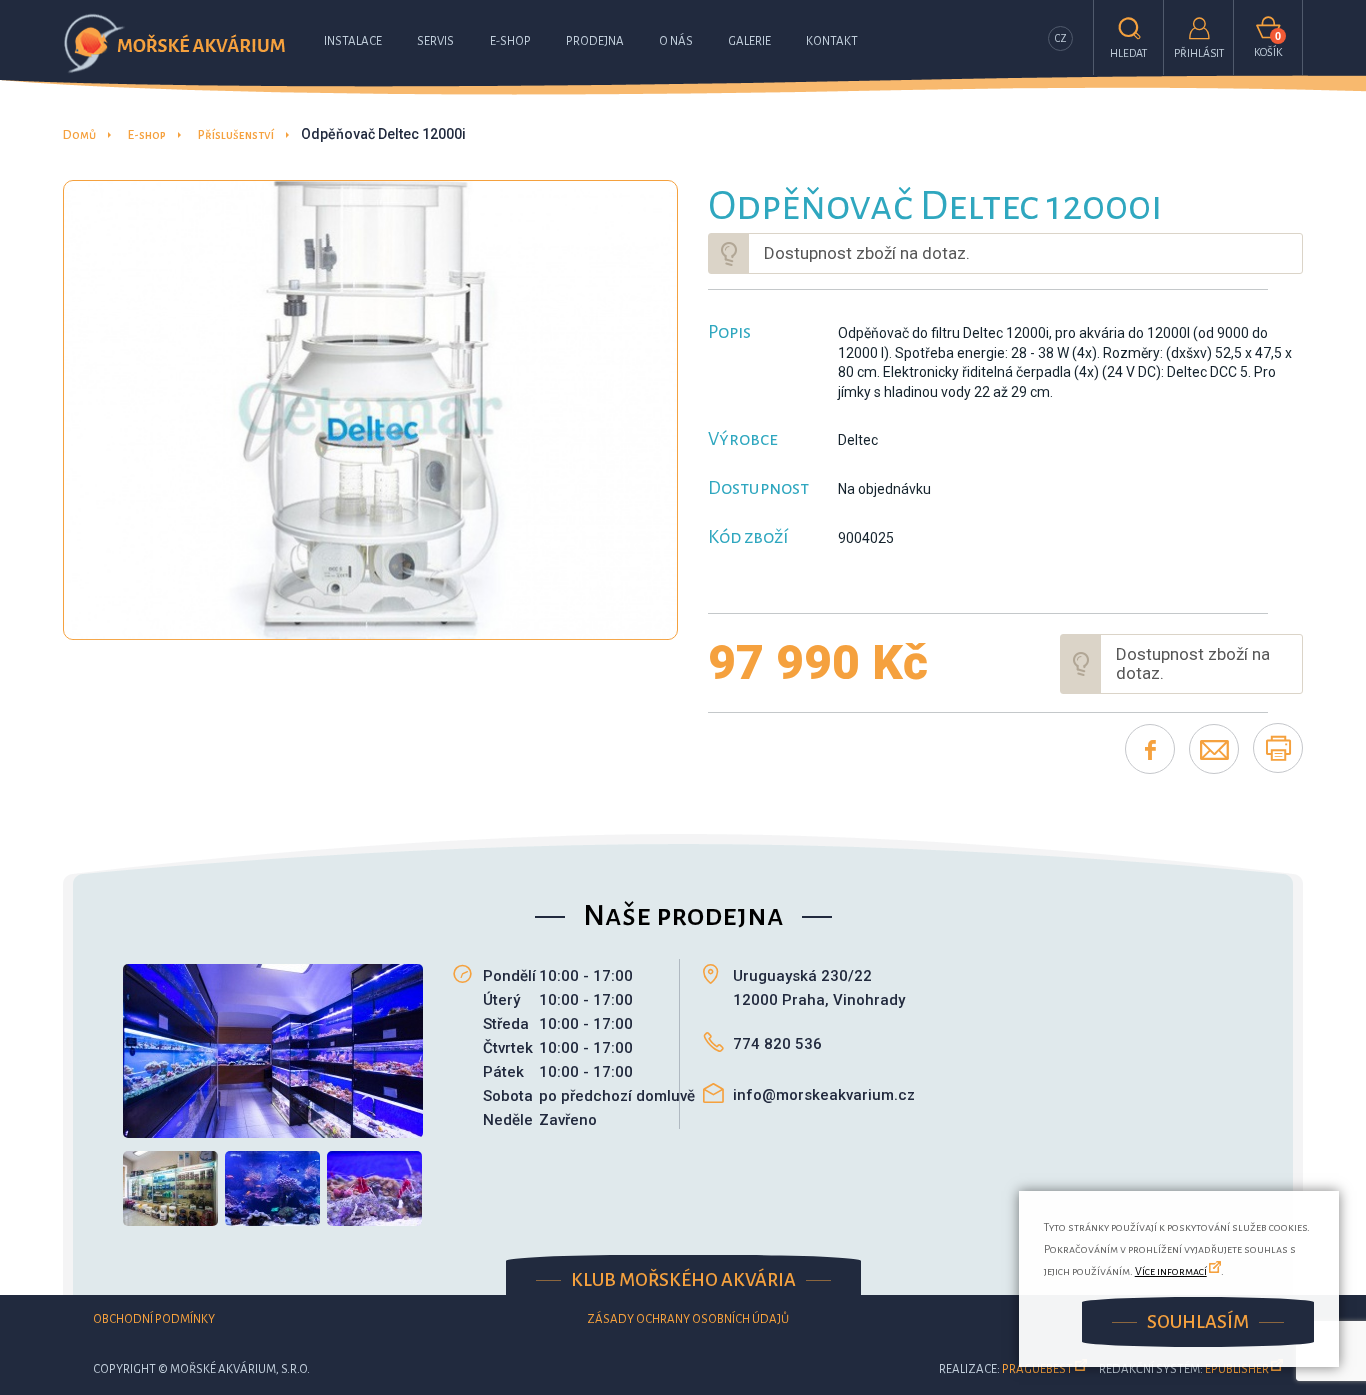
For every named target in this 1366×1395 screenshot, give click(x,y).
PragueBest (1037, 1369)
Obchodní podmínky (154, 1319)
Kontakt (832, 41)
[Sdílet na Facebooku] (1150, 749)
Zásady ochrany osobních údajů (688, 1319)
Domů (79, 135)
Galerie (749, 41)
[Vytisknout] (1278, 748)
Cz (1061, 38)
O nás (676, 41)
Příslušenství (236, 135)
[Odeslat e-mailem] (1214, 749)
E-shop (510, 41)
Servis (435, 41)
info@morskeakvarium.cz (824, 1095)
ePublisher (1237, 1369)
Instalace (353, 41)
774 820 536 (777, 1044)
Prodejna (595, 41)
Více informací (1171, 1271)
